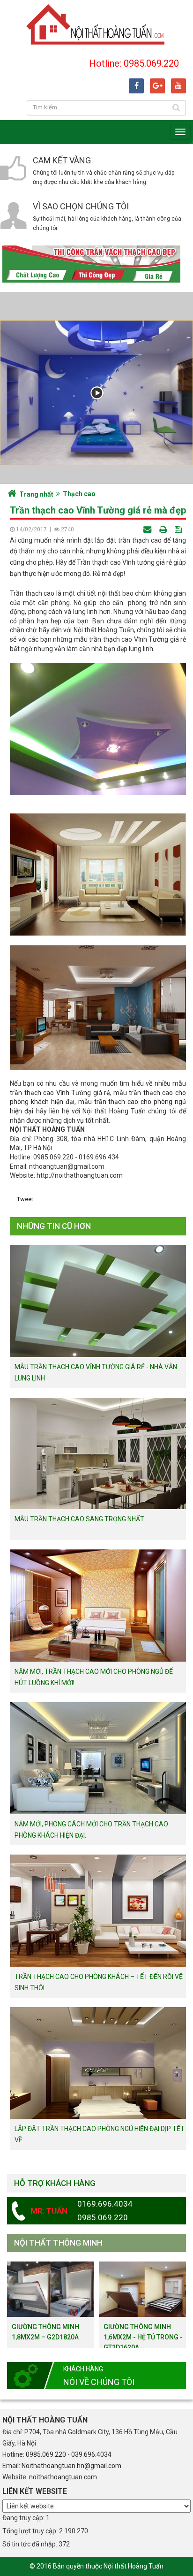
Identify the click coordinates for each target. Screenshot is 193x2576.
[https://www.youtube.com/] (178, 86)
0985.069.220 (46, 2454)
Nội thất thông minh (58, 2243)
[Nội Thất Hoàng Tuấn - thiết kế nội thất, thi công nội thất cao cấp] (96, 24)
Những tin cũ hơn (54, 1226)
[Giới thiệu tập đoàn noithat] (96, 393)
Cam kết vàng (62, 160)
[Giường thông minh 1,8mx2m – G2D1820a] (51, 2289)
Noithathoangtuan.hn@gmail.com (71, 2466)
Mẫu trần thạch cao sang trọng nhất (79, 1519)
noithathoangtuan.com (63, 2477)
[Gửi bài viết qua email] (148, 529)
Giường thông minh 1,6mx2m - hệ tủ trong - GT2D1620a (143, 2337)
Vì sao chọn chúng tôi (81, 206)
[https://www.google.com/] (157, 86)
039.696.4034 (91, 2454)
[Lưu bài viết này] (179, 529)
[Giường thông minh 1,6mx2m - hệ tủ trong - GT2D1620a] (142, 2289)
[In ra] (164, 529)
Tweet (25, 1199)
